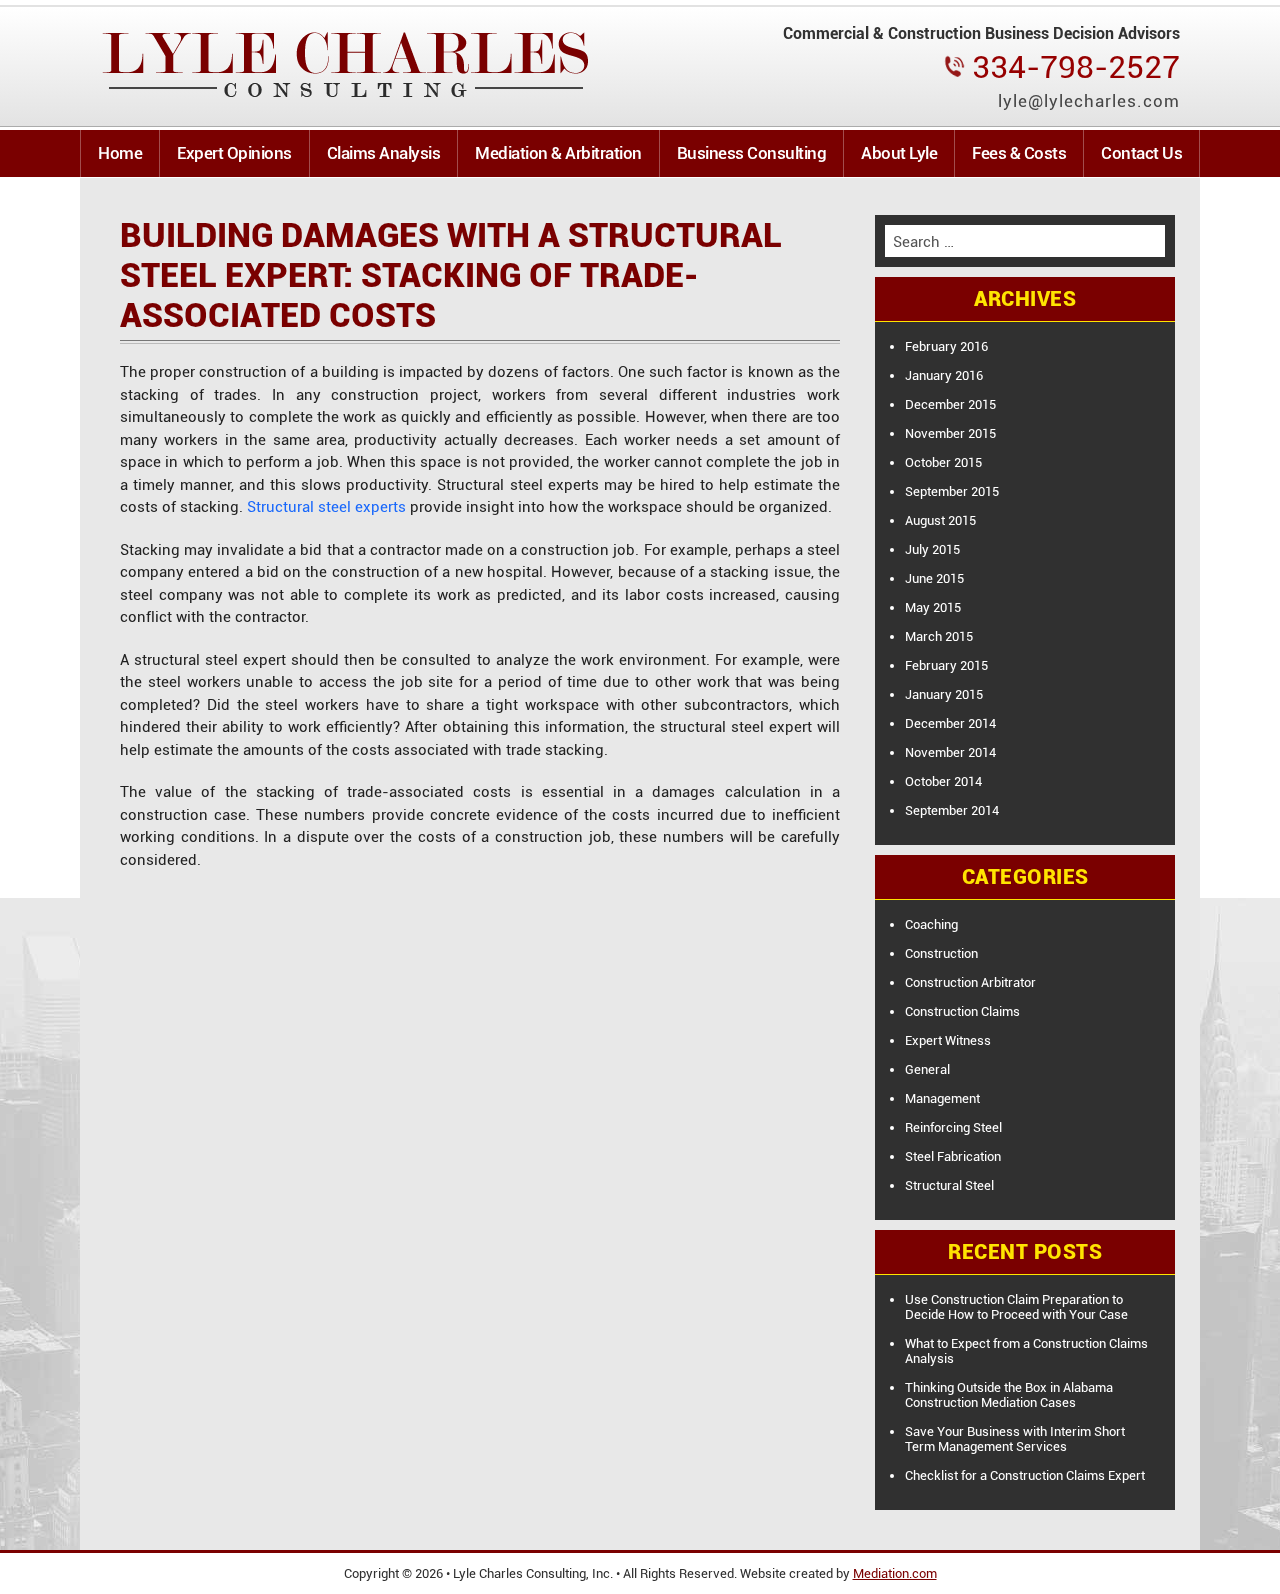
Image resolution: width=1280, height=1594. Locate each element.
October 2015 (943, 462)
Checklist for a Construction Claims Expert (1025, 1475)
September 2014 (952, 810)
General (927, 1069)
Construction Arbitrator (970, 982)
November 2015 (950, 433)
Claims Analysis (384, 153)
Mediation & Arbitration (558, 153)
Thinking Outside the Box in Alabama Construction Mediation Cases (1009, 1395)
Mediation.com (895, 1573)
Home (120, 153)
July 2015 (932, 549)
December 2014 (950, 723)
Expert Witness (948, 1040)
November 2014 (950, 752)
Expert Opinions (234, 153)
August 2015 (940, 520)
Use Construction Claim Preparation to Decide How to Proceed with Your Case (1016, 1307)
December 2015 (950, 404)
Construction (941, 953)
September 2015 (952, 491)
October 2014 (943, 781)
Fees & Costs (1019, 153)
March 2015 (939, 636)
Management (942, 1098)
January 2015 (944, 694)
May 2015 (933, 607)
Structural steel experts (326, 507)
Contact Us (1141, 153)
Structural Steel (949, 1185)
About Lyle (899, 153)
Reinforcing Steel (953, 1127)
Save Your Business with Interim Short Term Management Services (1015, 1439)
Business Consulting (752, 153)
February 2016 (946, 346)
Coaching (931, 924)
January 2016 (944, 375)
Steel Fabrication (953, 1156)
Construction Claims (962, 1011)
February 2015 (946, 665)
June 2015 (934, 578)
